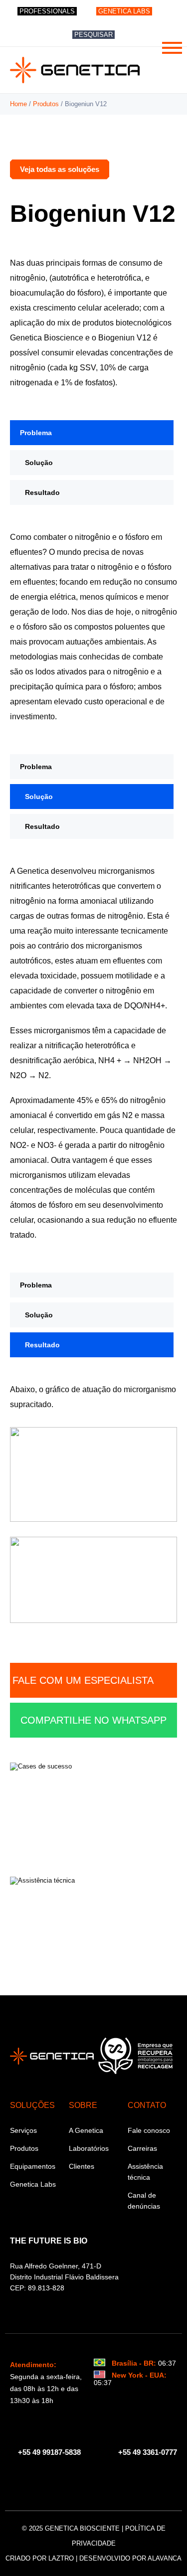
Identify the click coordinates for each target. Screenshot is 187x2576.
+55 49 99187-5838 (48, 2452)
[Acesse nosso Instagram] (89, 2479)
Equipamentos (33, 2166)
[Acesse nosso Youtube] (129, 2479)
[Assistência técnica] (93, 1924)
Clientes (82, 2166)
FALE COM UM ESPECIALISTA (83, 1680)
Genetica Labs (33, 2184)
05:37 (103, 2383)
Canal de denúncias (144, 2201)
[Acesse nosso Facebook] (69, 2479)
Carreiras (142, 2148)
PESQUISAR (93, 35)
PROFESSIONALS (47, 11)
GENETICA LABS (124, 11)
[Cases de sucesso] (93, 1809)
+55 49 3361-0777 (148, 2452)
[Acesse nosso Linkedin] (109, 2479)
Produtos (46, 104)
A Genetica (86, 2130)
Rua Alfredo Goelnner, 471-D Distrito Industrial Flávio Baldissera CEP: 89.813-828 (64, 2277)
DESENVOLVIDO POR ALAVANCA (130, 2558)
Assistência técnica (145, 2172)
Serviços (23, 2130)
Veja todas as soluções (60, 169)
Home (18, 104)
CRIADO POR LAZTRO (40, 2558)
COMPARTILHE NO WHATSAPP (93, 1720)
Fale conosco (149, 2130)
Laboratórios (89, 2148)
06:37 (167, 2363)
